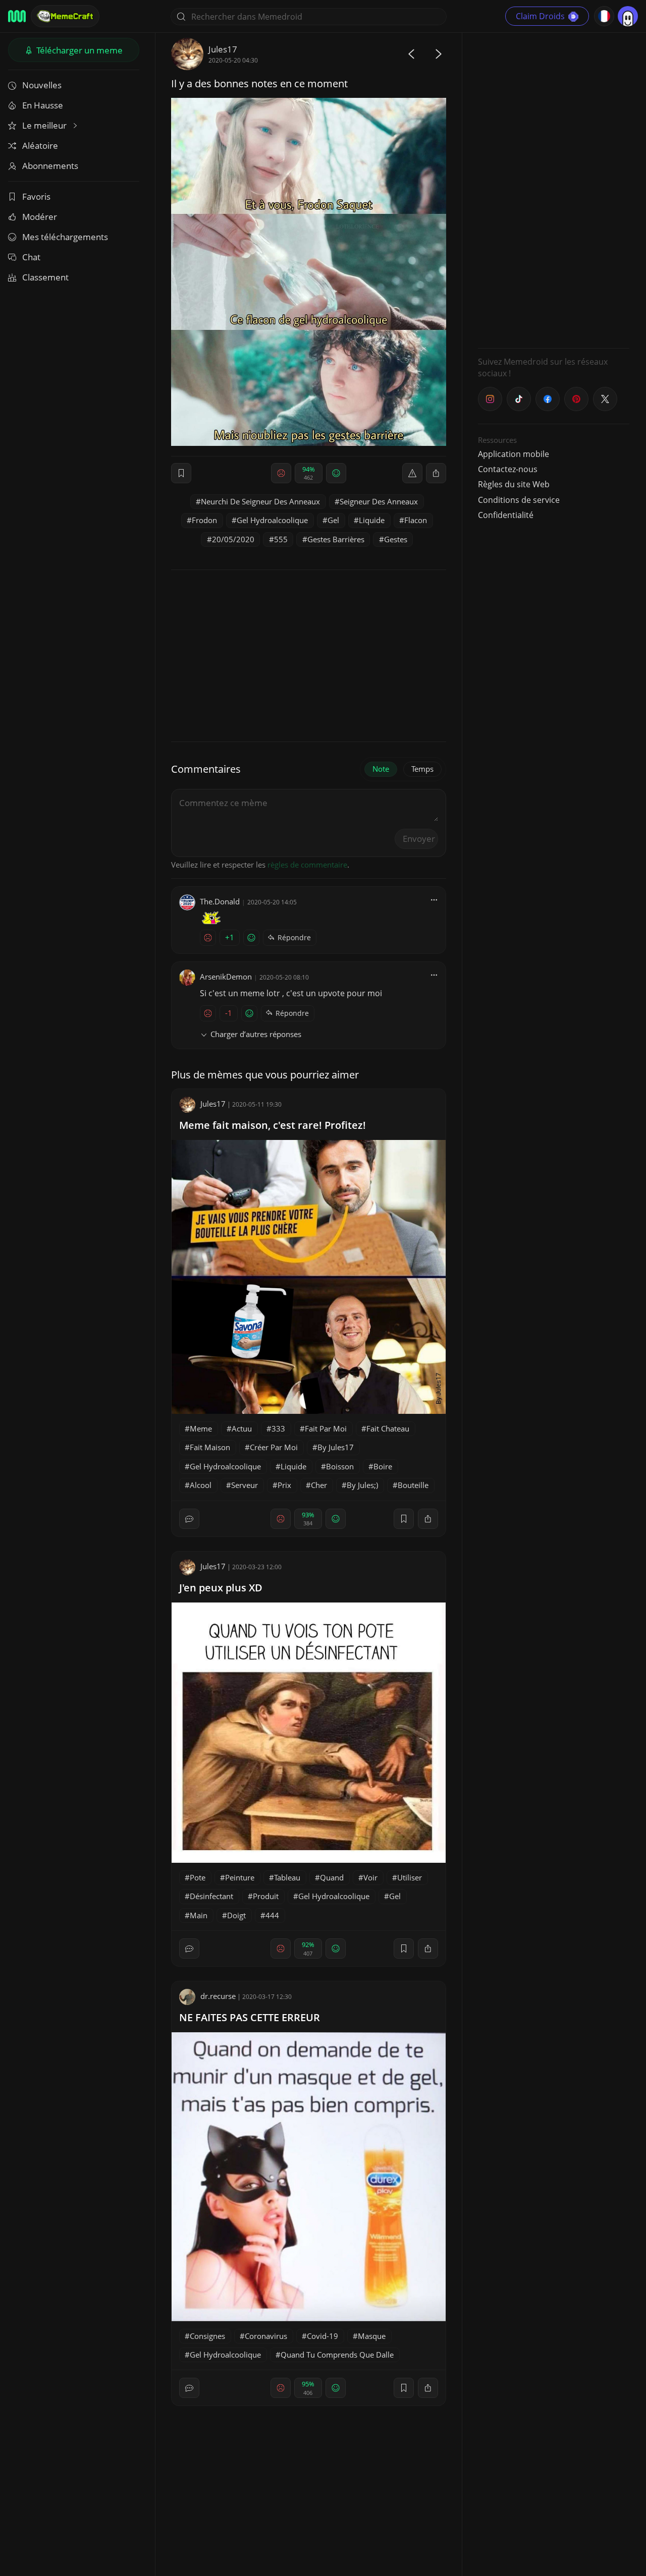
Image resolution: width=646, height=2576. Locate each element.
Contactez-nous (508, 469)
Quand (332, 1877)
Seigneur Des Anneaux (379, 501)
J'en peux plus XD (221, 1588)
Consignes (207, 2336)
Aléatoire (40, 146)
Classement (45, 277)
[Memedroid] (17, 16)
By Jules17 (336, 1447)
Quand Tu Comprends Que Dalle (337, 2355)
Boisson (340, 1466)
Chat (31, 257)
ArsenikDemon (226, 977)
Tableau (287, 1877)
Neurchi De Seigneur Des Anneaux (260, 501)
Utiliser (410, 1877)
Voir (370, 1877)
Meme (201, 1428)
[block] (436, 473)
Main (199, 1915)
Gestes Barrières (336, 539)
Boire (383, 1466)
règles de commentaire (307, 865)
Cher (319, 1485)
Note (381, 769)
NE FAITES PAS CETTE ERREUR (250, 2017)
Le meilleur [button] (45, 125)
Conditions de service (519, 500)
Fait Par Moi (326, 1428)
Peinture (240, 1877)
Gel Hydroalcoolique (272, 520)
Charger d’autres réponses (256, 1034)
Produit (266, 1896)
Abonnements (50, 166)
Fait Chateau (388, 1428)
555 (281, 539)
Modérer (40, 217)
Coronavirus (266, 2336)
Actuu (242, 1428)
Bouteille (413, 1485)
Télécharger (78, 50)
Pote (198, 1877)
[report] (412, 473)
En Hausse (43, 105)
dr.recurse (218, 1996)
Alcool (201, 1485)
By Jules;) (362, 1485)
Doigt (236, 1915)
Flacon (416, 520)
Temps (422, 769)
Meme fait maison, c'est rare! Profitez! (273, 1125)
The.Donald (220, 901)
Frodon (204, 520)
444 (272, 1915)
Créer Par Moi (274, 1447)
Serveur (245, 1485)
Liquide (372, 520)
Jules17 (223, 49)
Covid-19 (322, 2336)
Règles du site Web (514, 484)
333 (278, 1428)
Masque (372, 2336)
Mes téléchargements (65, 237)
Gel (333, 520)
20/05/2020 (233, 539)
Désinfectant (211, 1896)
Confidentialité (506, 515)
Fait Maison (210, 1447)
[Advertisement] (554, 189)
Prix (284, 1485)
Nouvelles (42, 85)
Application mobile (514, 454)
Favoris (36, 196)
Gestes (396, 539)
